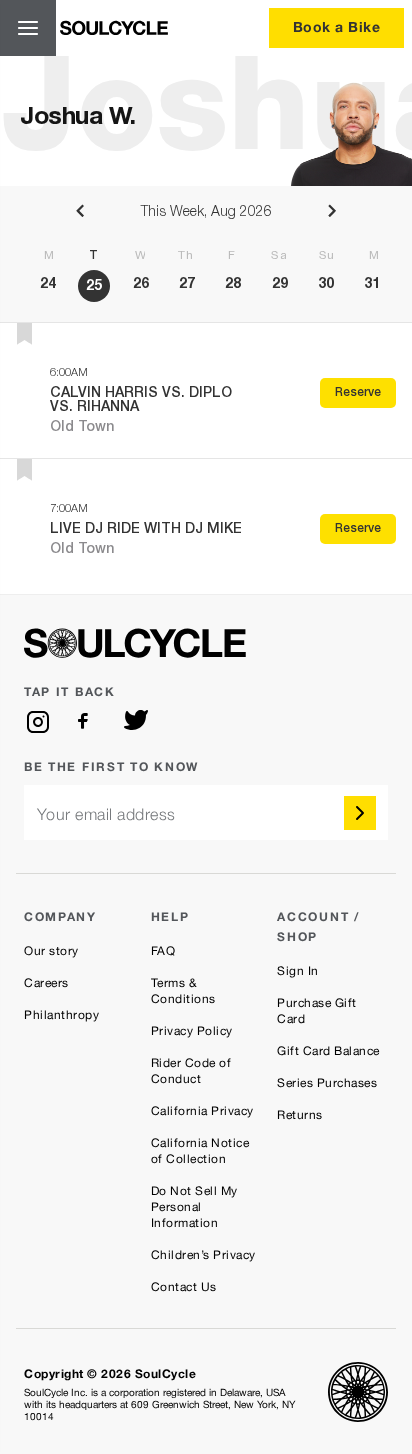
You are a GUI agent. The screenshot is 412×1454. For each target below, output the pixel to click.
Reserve (358, 393)
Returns (300, 1115)
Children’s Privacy (203, 1255)
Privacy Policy (192, 1031)
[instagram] (38, 722)
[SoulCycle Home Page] (114, 28)
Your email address (106, 814)
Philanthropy (61, 1015)
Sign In (298, 971)
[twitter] (136, 722)
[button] (24, 333)
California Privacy (202, 1111)
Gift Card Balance (328, 1051)
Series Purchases (327, 1083)
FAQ (163, 951)
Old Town (82, 428)
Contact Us (184, 1287)
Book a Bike (337, 26)
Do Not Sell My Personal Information (194, 1207)
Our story (51, 951)
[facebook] (87, 722)
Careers (46, 983)
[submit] (360, 813)
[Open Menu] (28, 28)
